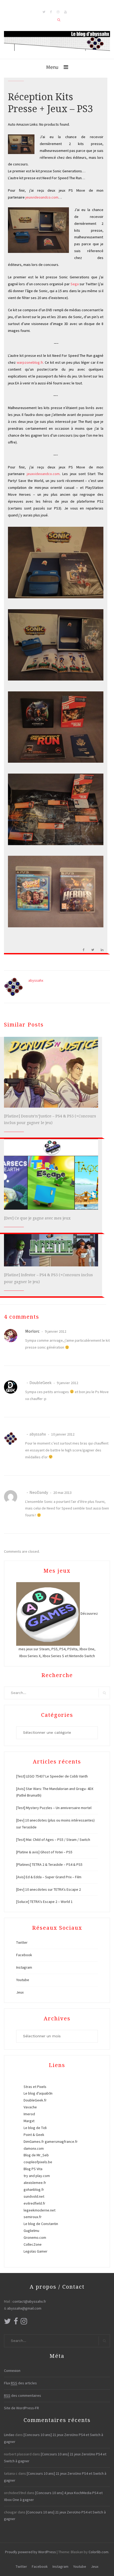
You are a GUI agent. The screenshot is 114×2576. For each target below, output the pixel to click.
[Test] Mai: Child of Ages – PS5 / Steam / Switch (53, 1840)
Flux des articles (20, 2383)
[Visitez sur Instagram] (24, 2323)
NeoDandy (39, 1492)
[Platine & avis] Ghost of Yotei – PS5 (44, 1852)
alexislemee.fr (35, 2183)
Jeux (20, 1992)
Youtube (23, 1980)
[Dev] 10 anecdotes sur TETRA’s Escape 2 (49, 1889)
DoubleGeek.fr (35, 2100)
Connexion (12, 2371)
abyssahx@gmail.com (24, 2308)
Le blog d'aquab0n (38, 2093)
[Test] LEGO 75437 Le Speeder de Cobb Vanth (52, 1776)
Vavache (30, 2107)
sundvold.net (34, 2196)
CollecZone (33, 2244)
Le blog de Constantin (41, 2224)
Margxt (29, 2121)
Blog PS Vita (33, 2169)
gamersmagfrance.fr (61, 2141)
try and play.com (37, 2176)
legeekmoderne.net (40, 2210)
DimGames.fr (34, 2141)
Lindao (9, 2435)
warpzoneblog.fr (30, 362)
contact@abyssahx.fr (29, 2301)
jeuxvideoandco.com (42, 197)
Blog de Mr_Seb (36, 2155)
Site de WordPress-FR (21, 2408)
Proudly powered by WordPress (30, 2552)
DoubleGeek (40, 1383)
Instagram (24, 1967)
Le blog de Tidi (35, 2128)
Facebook (24, 1955)
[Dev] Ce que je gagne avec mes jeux (37, 1218)
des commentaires (23, 2395)
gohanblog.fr (34, 2189)
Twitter (22, 1942)
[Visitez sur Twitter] (7, 2323)
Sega (75, 284)
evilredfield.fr (34, 2203)
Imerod (29, 2114)
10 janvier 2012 (62, 1434)
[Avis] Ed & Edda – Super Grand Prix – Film (49, 1877)
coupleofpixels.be (38, 2162)
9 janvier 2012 (55, 1331)
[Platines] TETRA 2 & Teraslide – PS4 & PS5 (49, 1864)
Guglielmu (31, 2231)
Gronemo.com (35, 2237)
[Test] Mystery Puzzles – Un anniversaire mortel (54, 1808)
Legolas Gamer (36, 2251)
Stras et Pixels (35, 2087)
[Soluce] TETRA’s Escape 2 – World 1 (44, 1902)
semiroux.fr (33, 2217)
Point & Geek (34, 2135)
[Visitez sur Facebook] (16, 2323)
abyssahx (36, 980)
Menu (52, 67)
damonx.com (34, 2148)
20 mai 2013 (62, 1493)
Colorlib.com (98, 2552)
